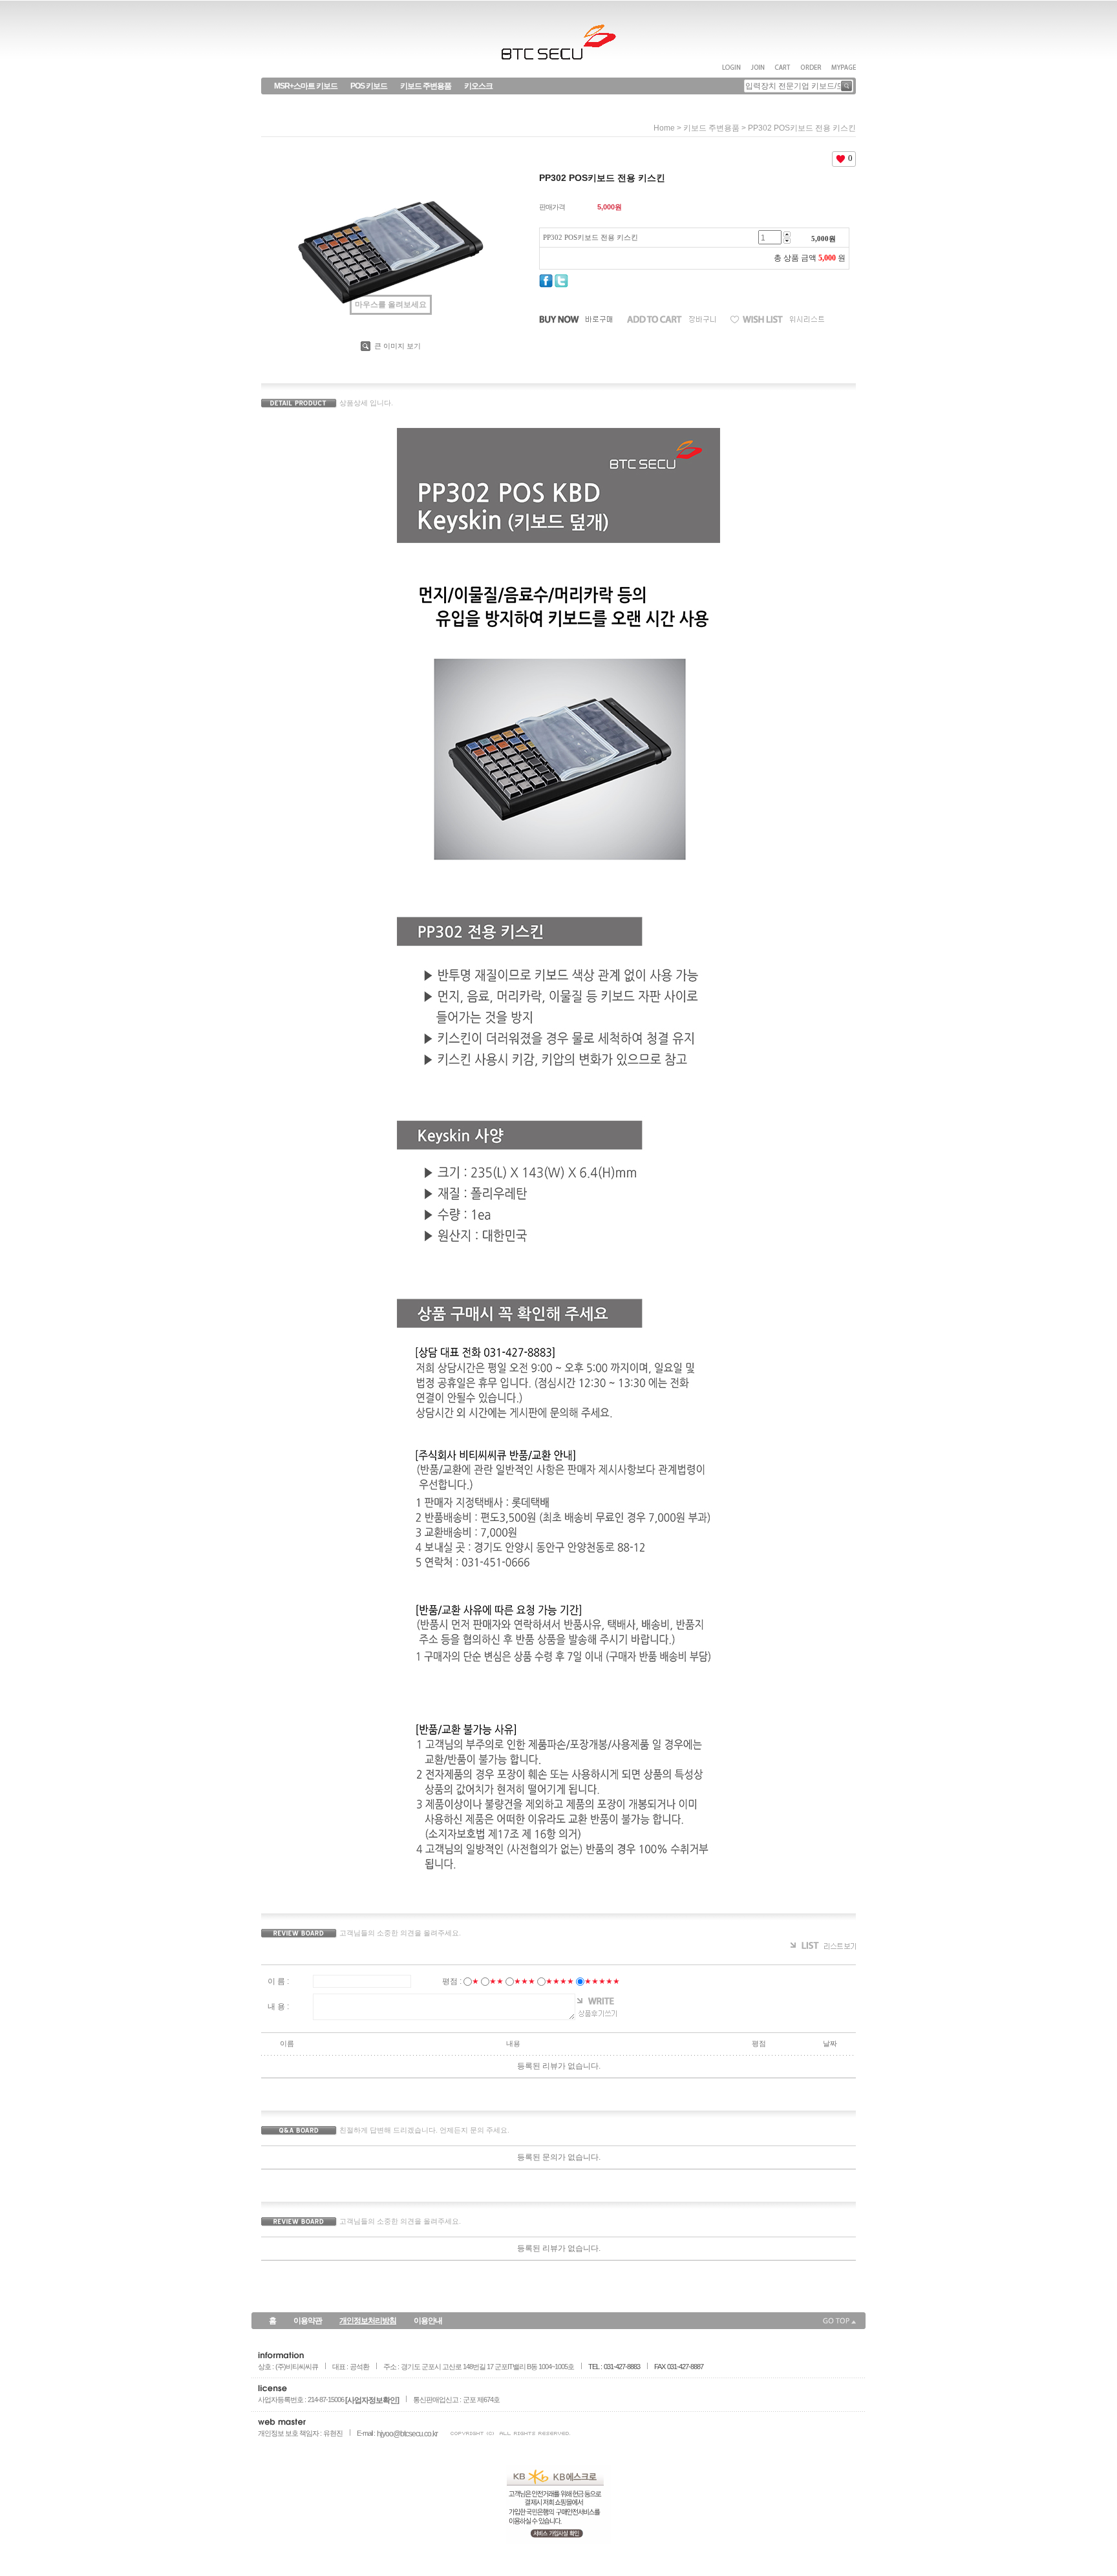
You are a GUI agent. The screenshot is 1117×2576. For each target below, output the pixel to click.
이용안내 (428, 2321)
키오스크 (478, 86)
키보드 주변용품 (426, 86)
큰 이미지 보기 (397, 346)
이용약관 (308, 2321)
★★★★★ (602, 1981)
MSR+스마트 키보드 (306, 86)
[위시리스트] (777, 320)
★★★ (525, 1981)
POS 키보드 (369, 86)
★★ (496, 1981)
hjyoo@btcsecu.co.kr (407, 2434)
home (664, 128)
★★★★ (560, 1981)
